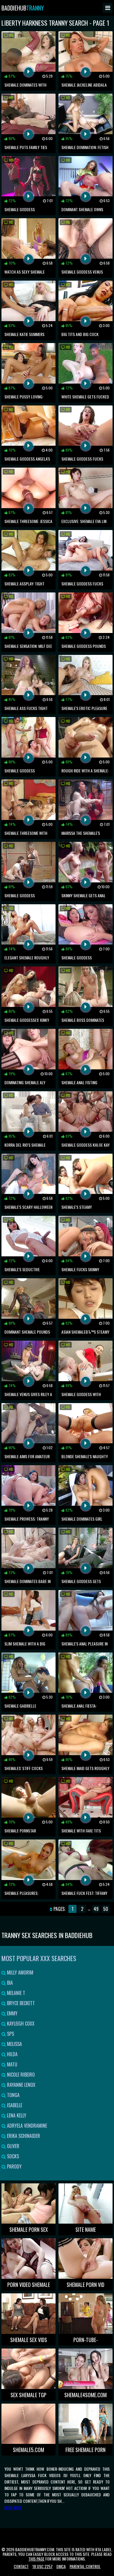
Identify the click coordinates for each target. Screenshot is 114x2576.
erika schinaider (23, 2136)
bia (9, 1983)
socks (12, 2156)
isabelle (14, 2105)
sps (10, 2034)
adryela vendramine (26, 2126)
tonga (13, 2095)
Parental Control (85, 2566)
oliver (13, 2146)
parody (14, 2166)
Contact (21, 2566)
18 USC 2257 (43, 2566)
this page (36, 2559)
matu (12, 2064)
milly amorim (20, 1972)
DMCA (61, 2566)
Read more (13, 2507)
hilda (12, 2054)
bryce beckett (20, 2003)
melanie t (15, 1993)
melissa (14, 2044)
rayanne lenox (21, 2085)
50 (106, 1909)
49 (96, 1909)
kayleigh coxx (20, 2024)
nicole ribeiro (20, 2075)
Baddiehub (23, 8)
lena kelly (16, 2115)
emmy (12, 2013)
